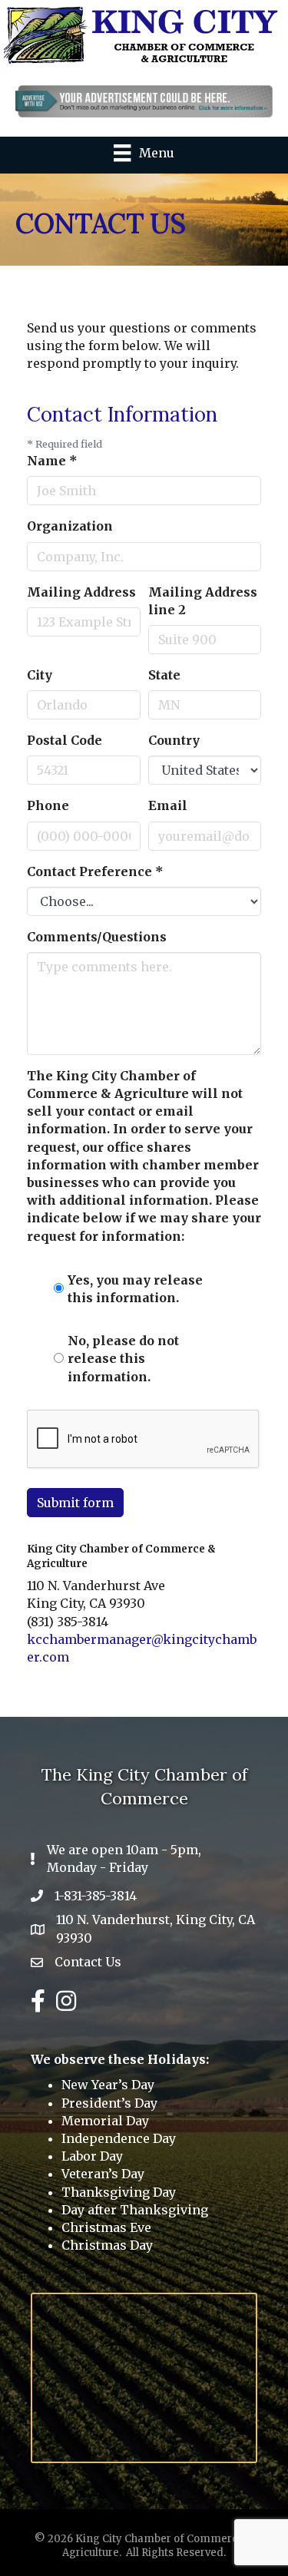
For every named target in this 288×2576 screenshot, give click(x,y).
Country (174, 740)
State (164, 675)
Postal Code (65, 740)
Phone (48, 805)
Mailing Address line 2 (203, 601)
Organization (70, 526)
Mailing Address (81, 592)
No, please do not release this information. (123, 1358)
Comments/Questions (97, 937)
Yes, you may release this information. (135, 1289)
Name (52, 461)
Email (168, 805)
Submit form (75, 1503)
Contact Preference (95, 871)
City (40, 675)
